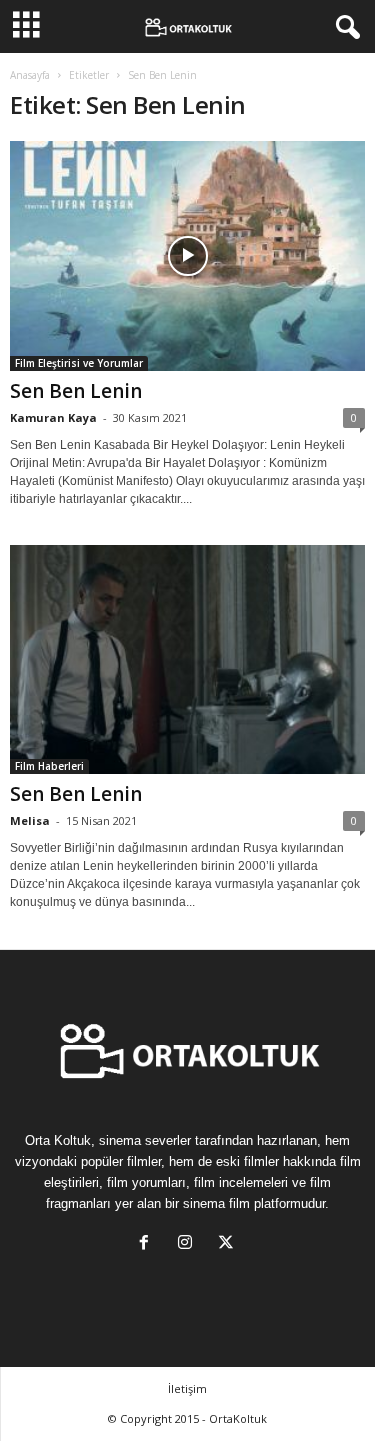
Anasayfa (30, 75)
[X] (228, 1244)
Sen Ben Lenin (76, 391)
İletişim (187, 1388)
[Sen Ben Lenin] (187, 256)
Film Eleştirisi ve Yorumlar (79, 363)
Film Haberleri (49, 766)
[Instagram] (189, 1244)
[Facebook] (148, 1244)
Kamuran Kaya (53, 417)
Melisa (30, 820)
